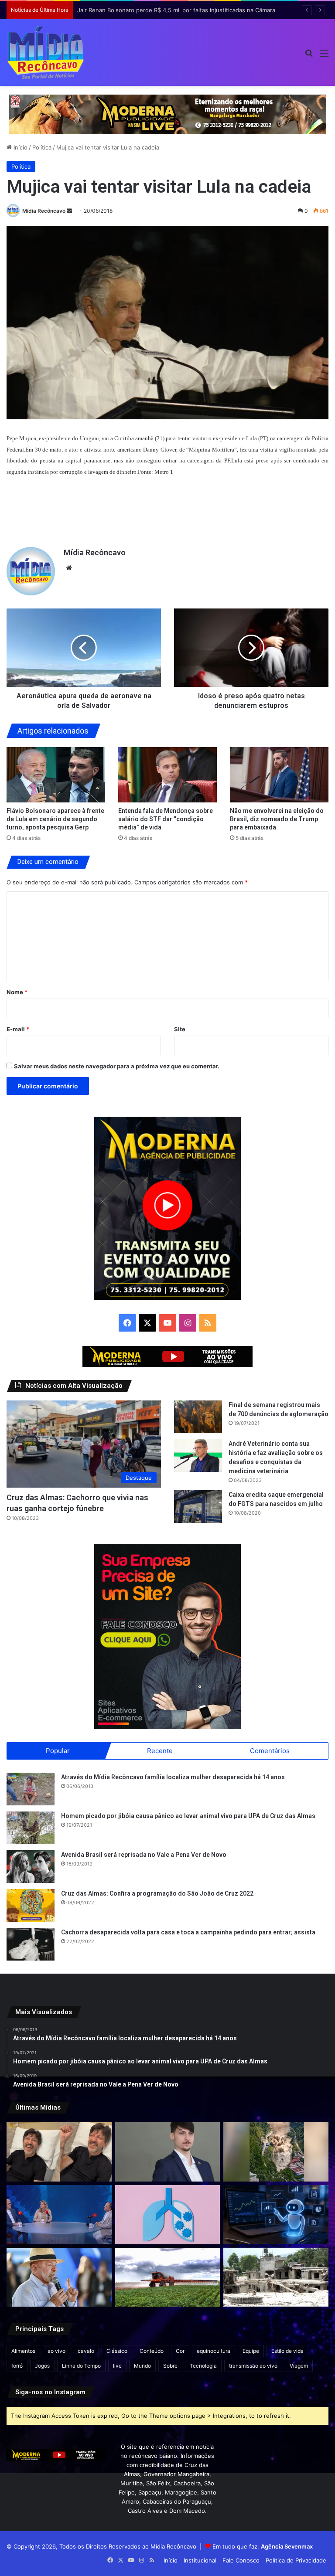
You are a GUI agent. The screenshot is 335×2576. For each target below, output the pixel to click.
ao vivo (56, 2351)
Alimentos (23, 2351)
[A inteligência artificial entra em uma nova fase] (276, 2215)
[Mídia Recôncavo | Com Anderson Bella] (46, 53)
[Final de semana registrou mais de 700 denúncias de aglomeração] (198, 1417)
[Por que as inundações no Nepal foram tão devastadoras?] (276, 2277)
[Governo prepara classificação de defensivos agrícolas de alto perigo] (168, 2277)
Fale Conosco (241, 2560)
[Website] (69, 568)
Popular (58, 1751)
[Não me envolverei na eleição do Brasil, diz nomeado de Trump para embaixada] (279, 775)
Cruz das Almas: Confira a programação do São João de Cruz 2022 (157, 1893)
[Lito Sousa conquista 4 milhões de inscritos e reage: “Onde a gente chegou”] (59, 2152)
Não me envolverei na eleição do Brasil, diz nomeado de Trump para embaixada (277, 819)
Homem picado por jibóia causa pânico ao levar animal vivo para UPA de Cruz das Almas (188, 1816)
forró (17, 2366)
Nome (17, 992)
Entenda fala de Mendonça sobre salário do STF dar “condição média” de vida (166, 819)
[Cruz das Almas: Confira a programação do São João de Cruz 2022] (31, 1905)
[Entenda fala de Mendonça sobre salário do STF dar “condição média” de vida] (167, 775)
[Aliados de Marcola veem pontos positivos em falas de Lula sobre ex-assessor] (59, 2277)
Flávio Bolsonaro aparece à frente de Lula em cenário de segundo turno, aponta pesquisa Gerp (55, 819)
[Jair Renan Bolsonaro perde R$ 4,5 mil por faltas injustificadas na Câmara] (168, 2152)
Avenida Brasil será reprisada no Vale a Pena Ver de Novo (144, 1855)
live (117, 2366)
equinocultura (214, 2351)
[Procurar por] (309, 56)
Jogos (42, 2366)
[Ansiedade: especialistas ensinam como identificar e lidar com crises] (59, 2215)
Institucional (200, 2560)
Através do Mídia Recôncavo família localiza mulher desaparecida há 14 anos (173, 1777)
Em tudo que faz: (263, 2546)
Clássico (117, 2351)
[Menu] (324, 56)
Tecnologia (203, 2366)
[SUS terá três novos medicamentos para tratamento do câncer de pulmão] (168, 2215)
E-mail (18, 1029)
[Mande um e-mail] (69, 211)
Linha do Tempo (81, 2366)
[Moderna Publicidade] (167, 114)
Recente (160, 1751)
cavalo (86, 2351)
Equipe (251, 2351)
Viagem (299, 2366)
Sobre (170, 2366)
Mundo (142, 2366)
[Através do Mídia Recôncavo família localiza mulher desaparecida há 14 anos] (31, 1789)
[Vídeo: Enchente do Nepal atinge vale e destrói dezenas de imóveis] (276, 2152)
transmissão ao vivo (253, 2366)
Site (180, 1029)
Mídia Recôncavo (44, 211)
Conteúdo (152, 2351)
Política (42, 147)
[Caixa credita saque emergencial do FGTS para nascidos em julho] (198, 1507)
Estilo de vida (287, 2351)
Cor (180, 2351)
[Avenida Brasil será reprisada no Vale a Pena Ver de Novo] (31, 1867)
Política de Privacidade (296, 2560)
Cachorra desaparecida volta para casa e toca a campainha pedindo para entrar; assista (188, 1932)
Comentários (270, 1751)
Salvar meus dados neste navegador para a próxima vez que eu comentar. (117, 1066)
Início (20, 147)
